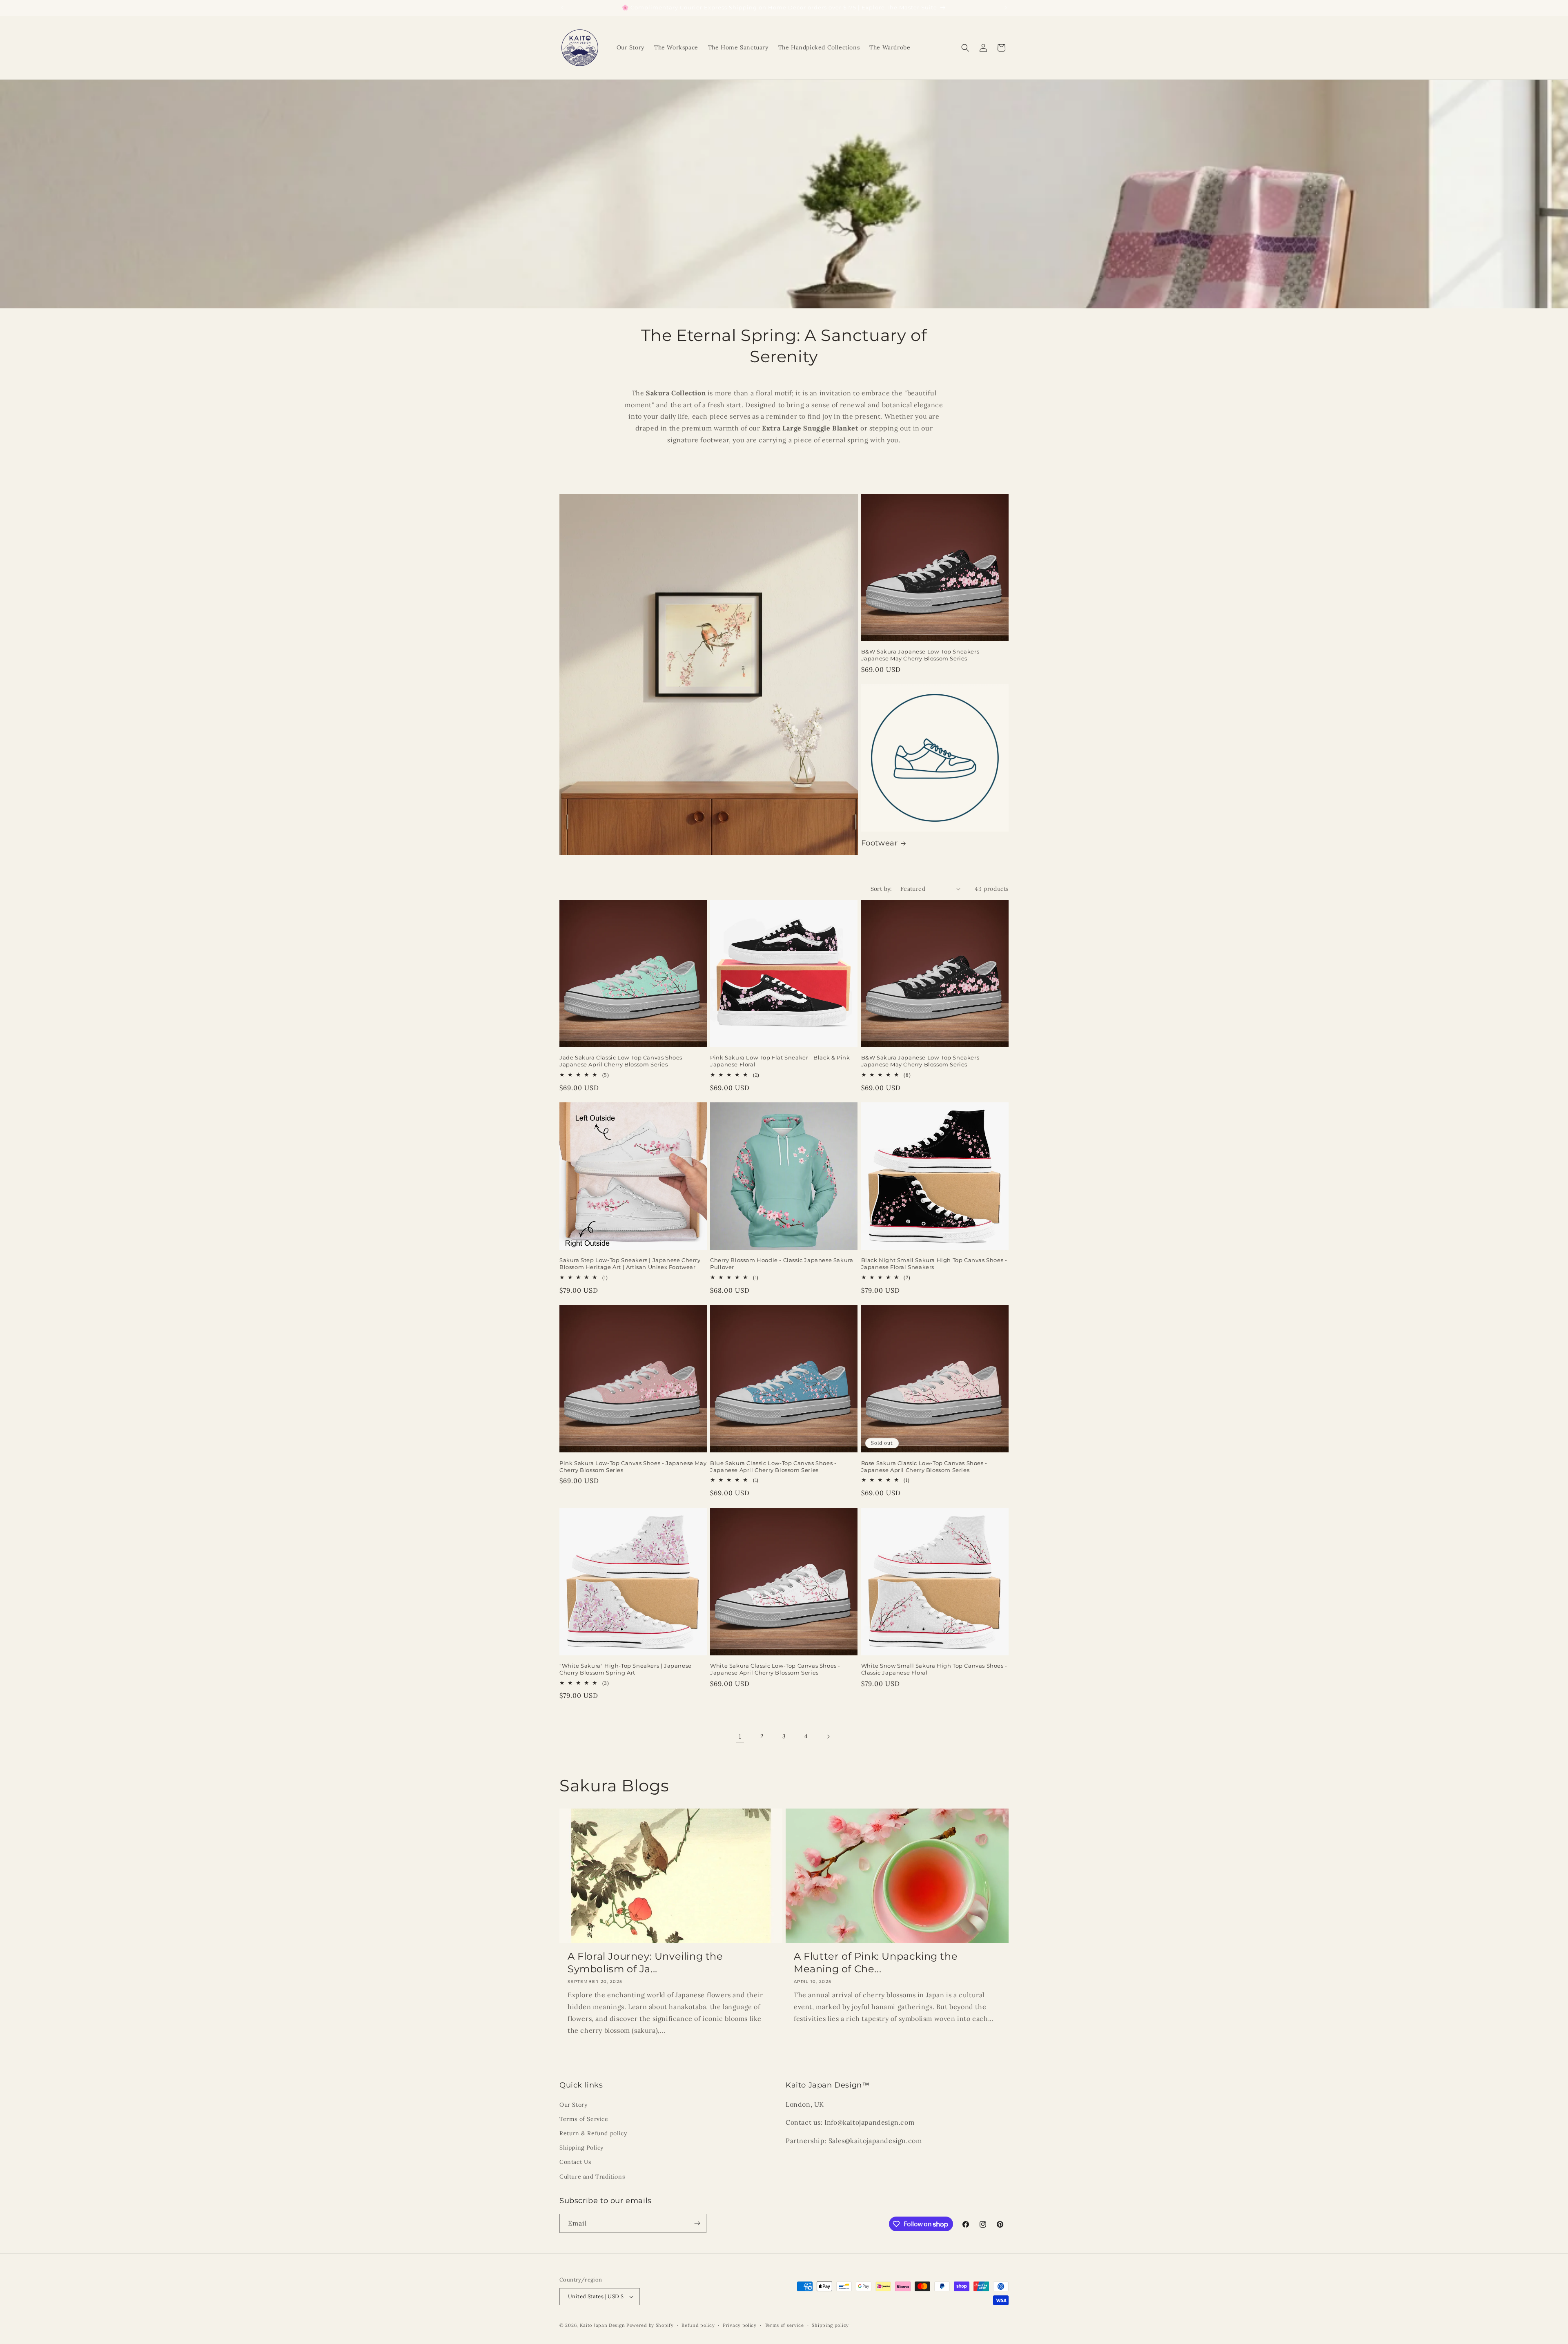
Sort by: (881, 889)
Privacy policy (740, 2325)
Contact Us (575, 2162)
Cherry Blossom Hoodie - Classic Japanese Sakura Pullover (782, 1263)
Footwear (880, 843)
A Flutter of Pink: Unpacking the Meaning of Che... (876, 1963)
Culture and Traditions (592, 2177)
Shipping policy (830, 2325)
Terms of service (784, 2325)
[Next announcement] (1006, 8)
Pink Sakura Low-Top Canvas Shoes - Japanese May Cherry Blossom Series (633, 1466)
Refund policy (698, 2325)
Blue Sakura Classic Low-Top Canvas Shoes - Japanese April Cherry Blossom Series (773, 1466)
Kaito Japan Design (603, 2325)
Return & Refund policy (593, 2133)
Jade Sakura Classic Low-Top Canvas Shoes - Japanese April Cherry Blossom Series (623, 1061)
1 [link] (740, 1736)
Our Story (573, 2105)
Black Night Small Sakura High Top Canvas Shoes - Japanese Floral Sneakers (934, 1263)
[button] (965, 48)
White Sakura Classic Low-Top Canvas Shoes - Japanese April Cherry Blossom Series (775, 1669)
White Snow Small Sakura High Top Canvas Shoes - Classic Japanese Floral (934, 1669)
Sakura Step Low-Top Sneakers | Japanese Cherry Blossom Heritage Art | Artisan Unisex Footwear (630, 1263)
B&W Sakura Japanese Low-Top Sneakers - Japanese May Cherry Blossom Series (922, 655)
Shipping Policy (581, 2148)
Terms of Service (584, 2119)
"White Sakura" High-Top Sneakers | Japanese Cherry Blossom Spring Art (626, 1669)
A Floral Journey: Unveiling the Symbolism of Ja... (645, 1963)
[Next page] (828, 1737)
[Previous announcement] (562, 8)
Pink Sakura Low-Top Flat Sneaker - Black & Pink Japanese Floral (780, 1061)
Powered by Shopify (650, 2325)
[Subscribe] (697, 2223)
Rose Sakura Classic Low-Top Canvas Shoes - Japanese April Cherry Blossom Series (924, 1466)
